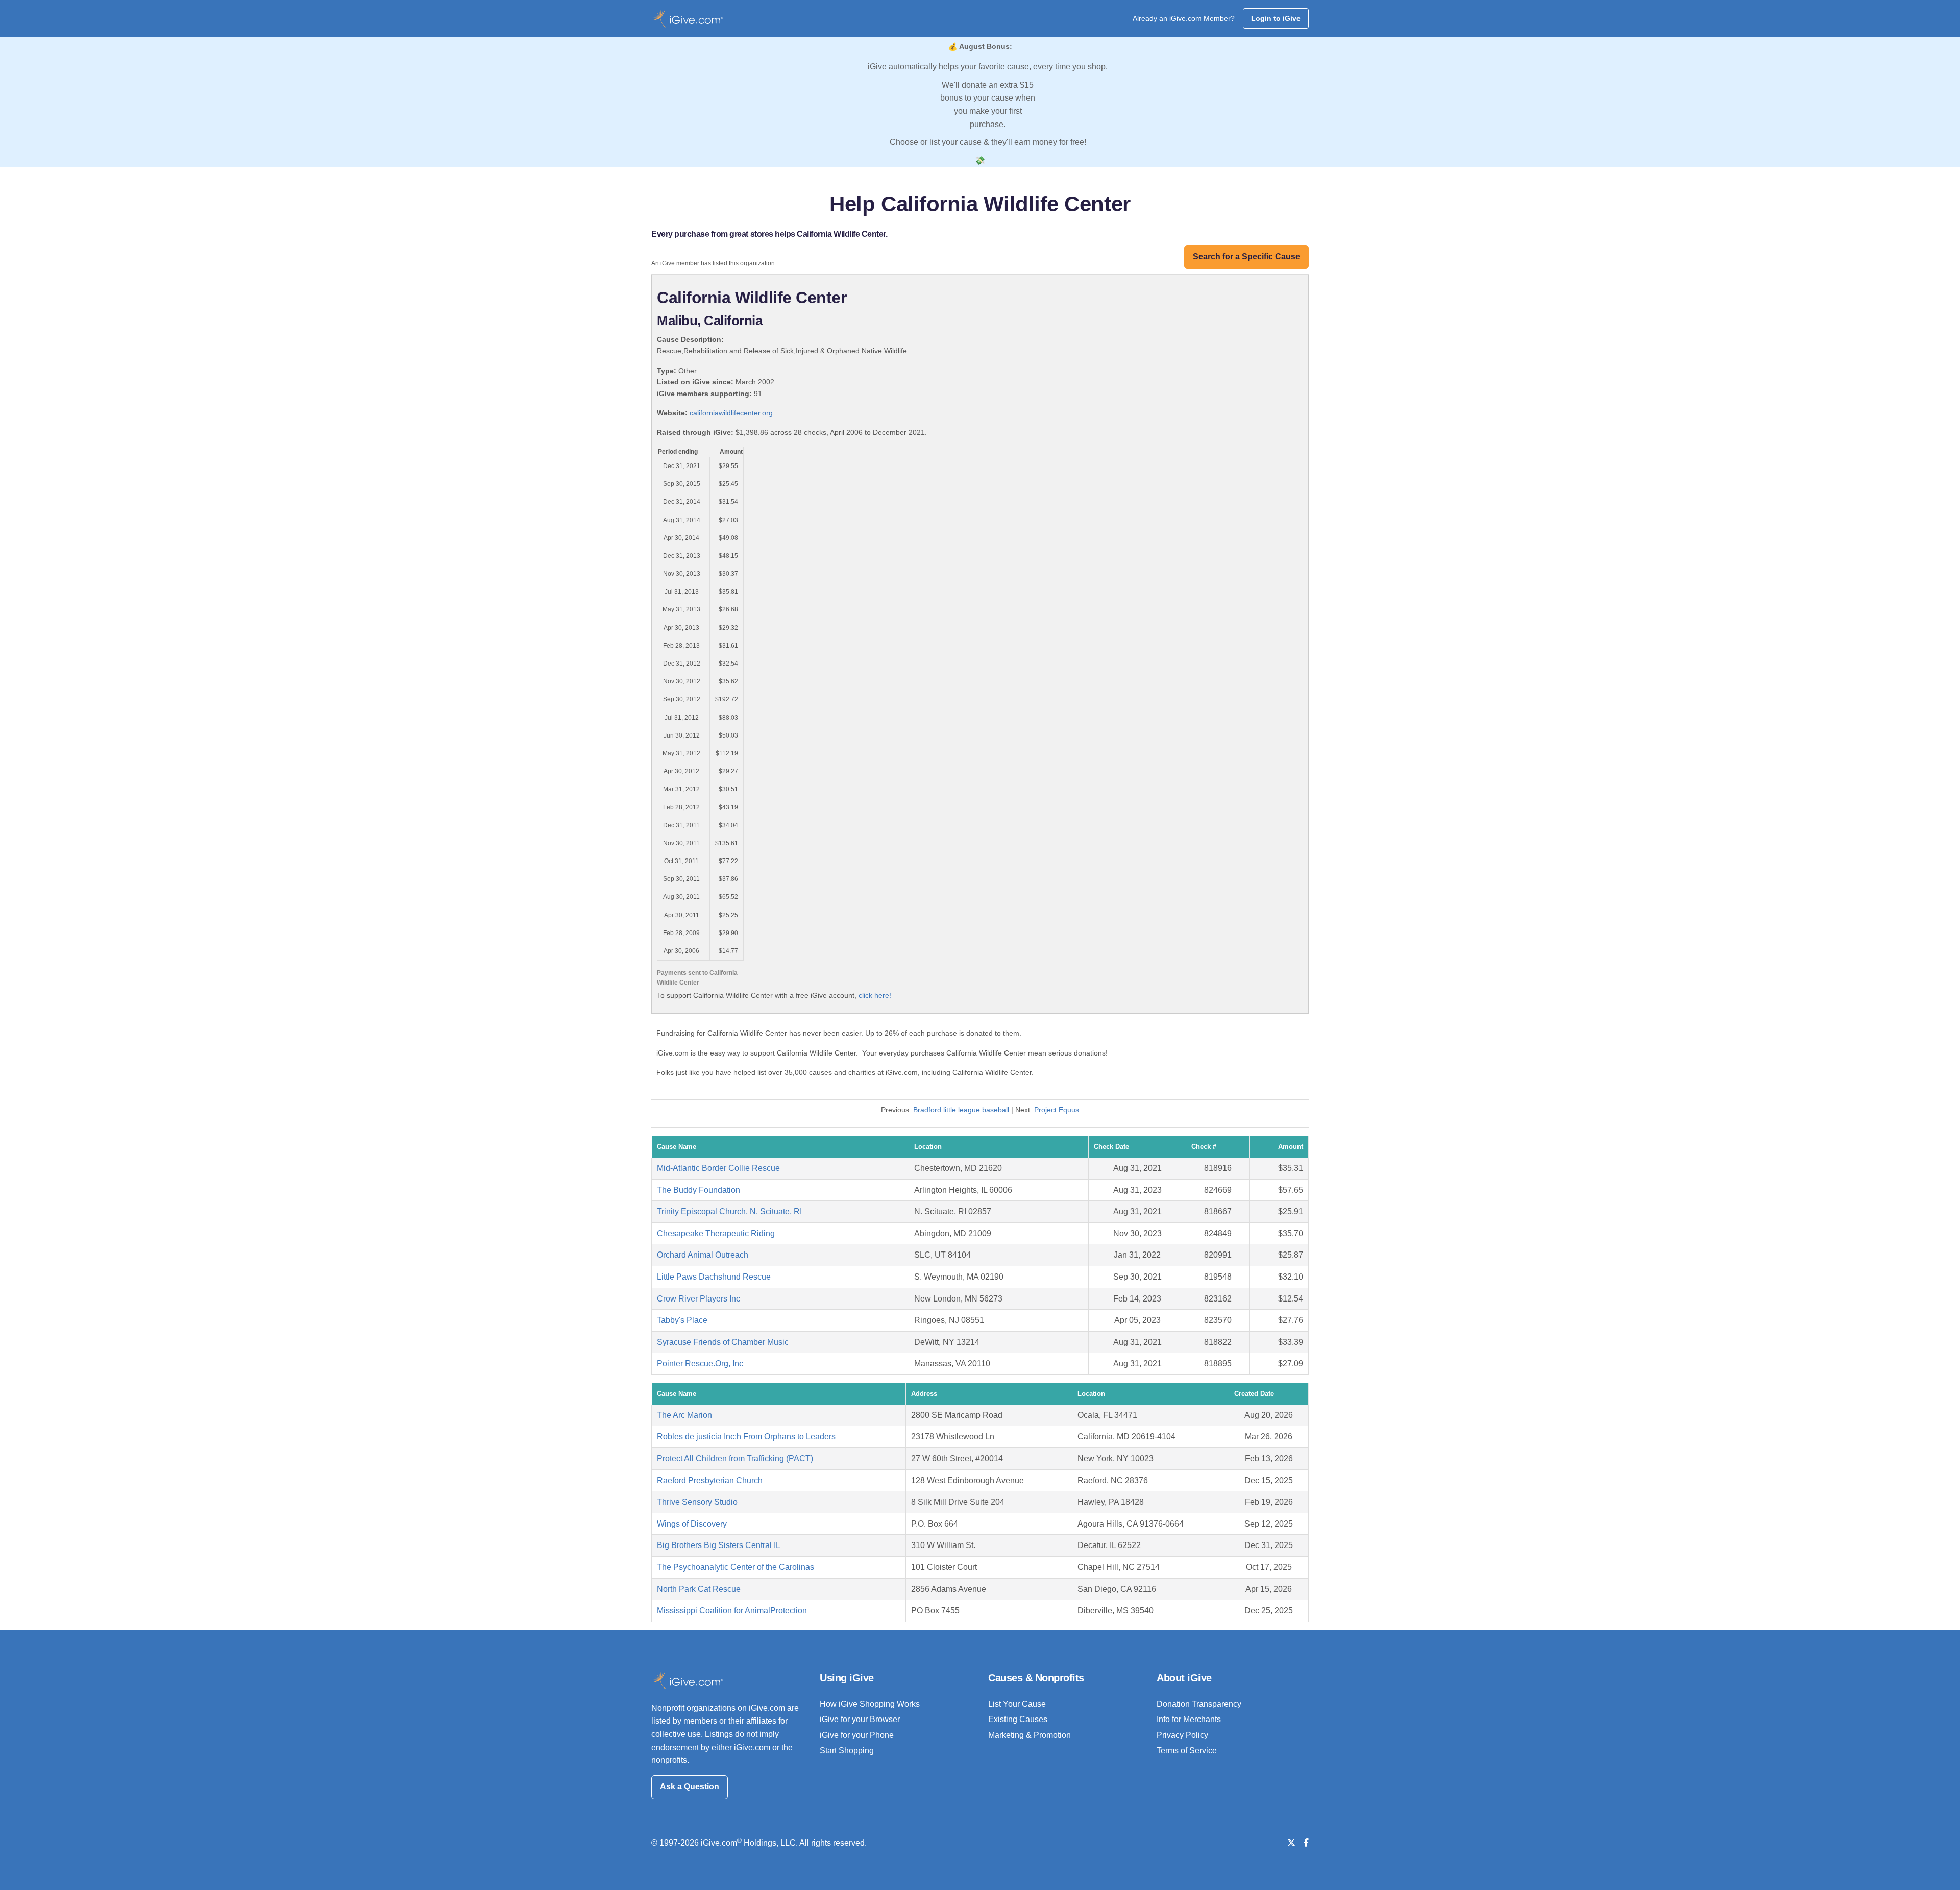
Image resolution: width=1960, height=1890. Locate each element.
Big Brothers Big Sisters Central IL (719, 1545)
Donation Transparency (1199, 1704)
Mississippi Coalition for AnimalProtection (732, 1611)
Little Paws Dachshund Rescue (714, 1277)
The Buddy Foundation (699, 1190)
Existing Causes (1018, 1719)
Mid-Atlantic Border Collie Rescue (718, 1168)
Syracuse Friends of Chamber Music (723, 1342)
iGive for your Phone (857, 1735)
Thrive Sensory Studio (697, 1502)
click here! (875, 995)
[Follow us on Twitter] (1291, 1843)
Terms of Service (1187, 1750)
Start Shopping (847, 1750)
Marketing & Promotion (1030, 1735)
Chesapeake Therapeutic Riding (716, 1233)
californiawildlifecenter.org (731, 413)
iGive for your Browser (860, 1719)
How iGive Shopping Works (870, 1704)
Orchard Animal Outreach (703, 1255)
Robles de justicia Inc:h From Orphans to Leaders (746, 1437)
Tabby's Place (682, 1320)
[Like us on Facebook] (1306, 1843)
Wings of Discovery (692, 1524)
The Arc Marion (684, 1415)
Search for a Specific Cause (1246, 256)
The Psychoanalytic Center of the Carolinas (736, 1567)
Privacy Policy (1182, 1735)
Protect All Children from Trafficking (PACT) (735, 1458)
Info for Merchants (1189, 1719)
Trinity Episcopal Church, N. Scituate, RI (729, 1211)
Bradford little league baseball (961, 1110)
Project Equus (1057, 1110)
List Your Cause (1017, 1704)
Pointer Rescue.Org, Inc (700, 1364)
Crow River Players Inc (699, 1299)
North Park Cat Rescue (699, 1589)
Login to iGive (1276, 18)
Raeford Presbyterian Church (710, 1480)
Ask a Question (690, 1787)
